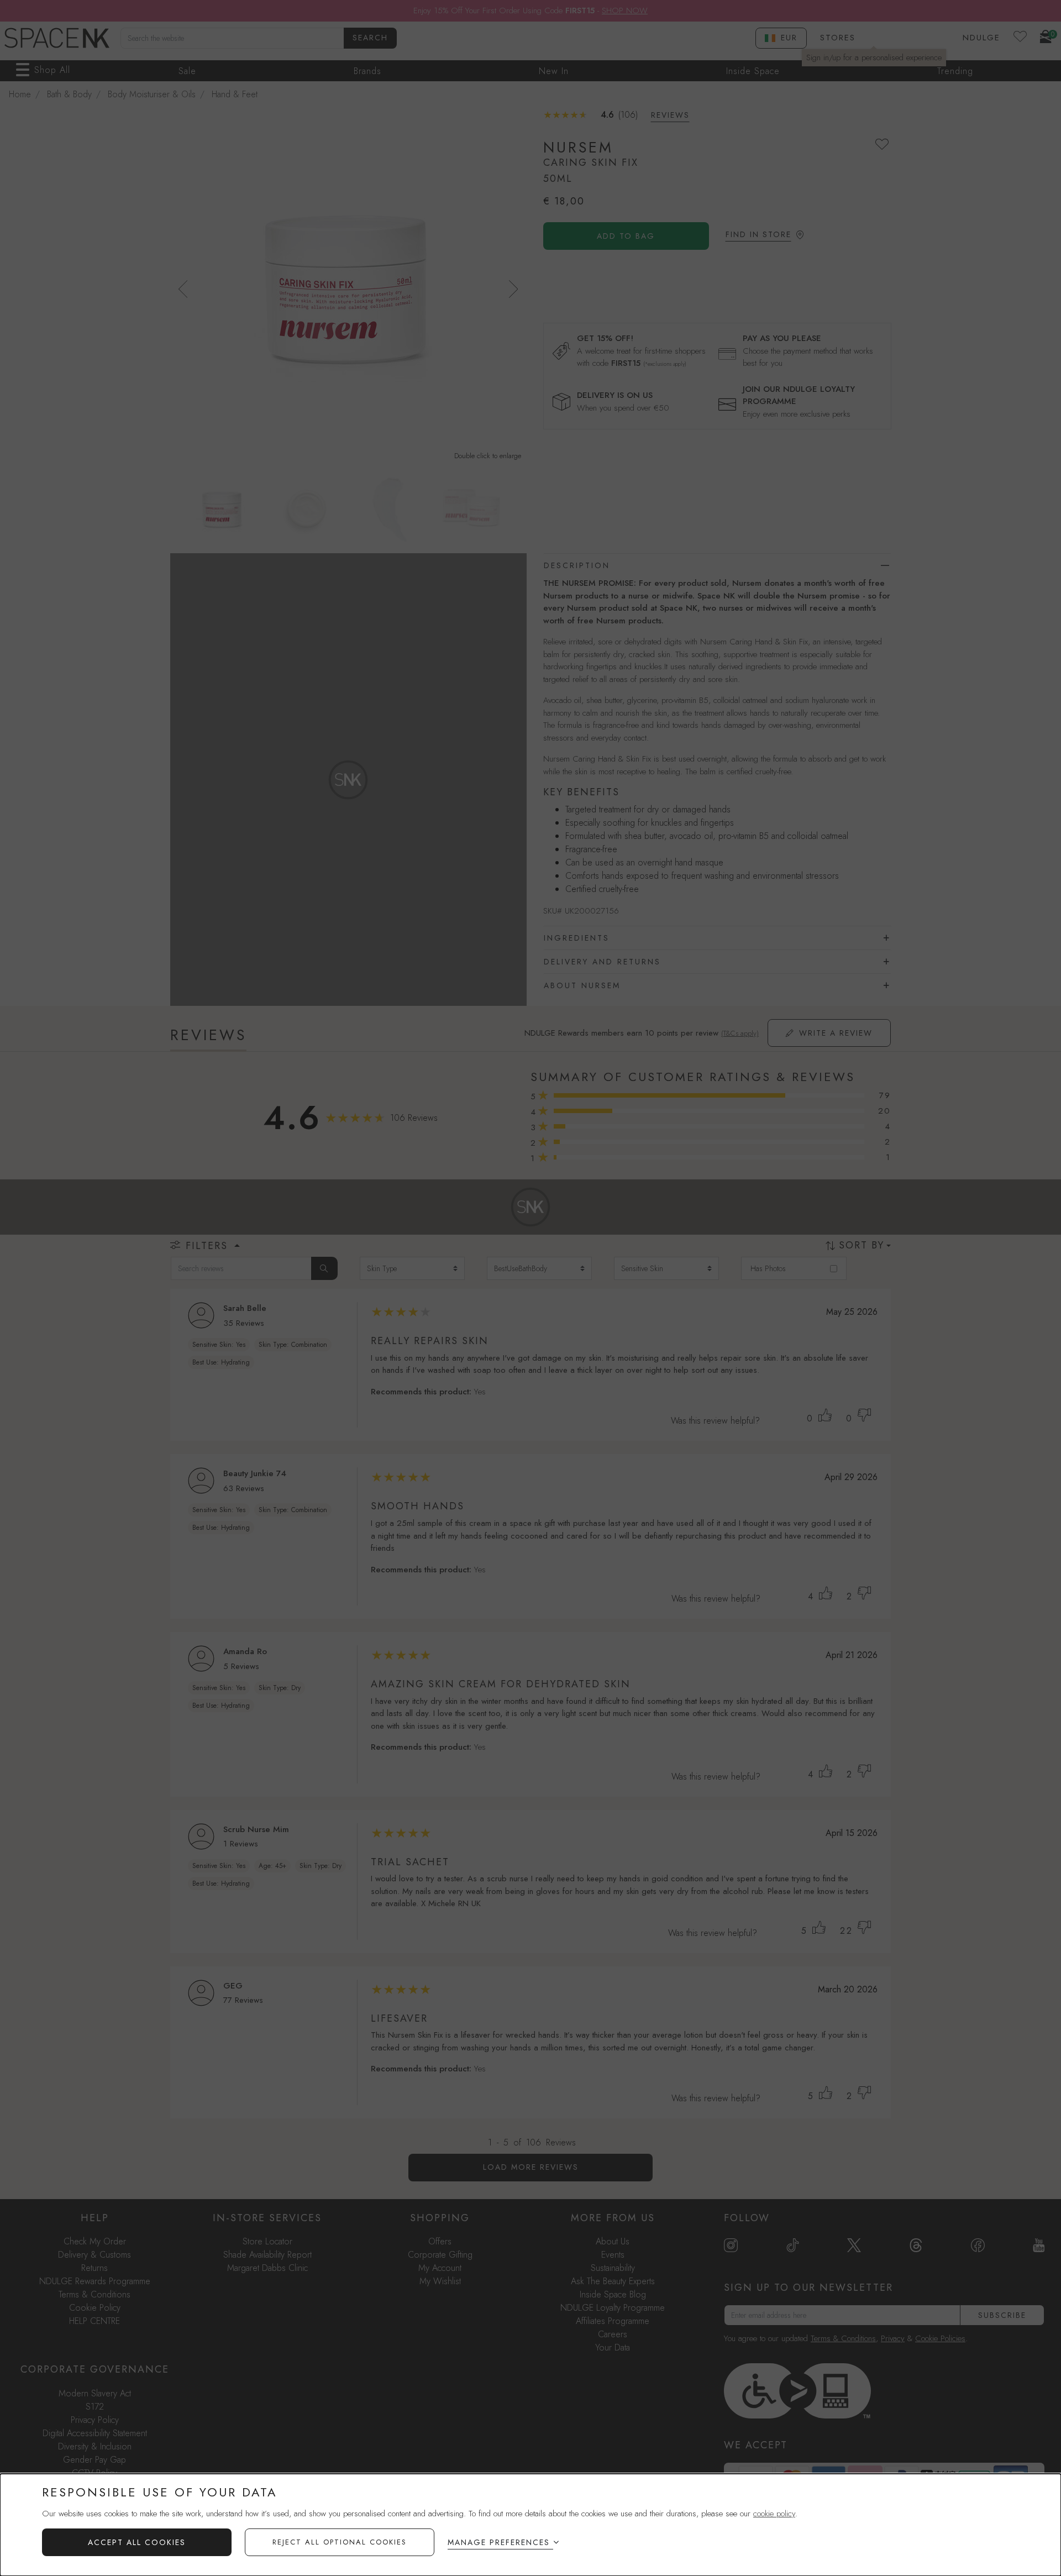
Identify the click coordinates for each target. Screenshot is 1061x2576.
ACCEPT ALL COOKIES (137, 2542)
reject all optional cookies (340, 2542)
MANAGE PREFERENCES (499, 2542)
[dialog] (530, 2525)
